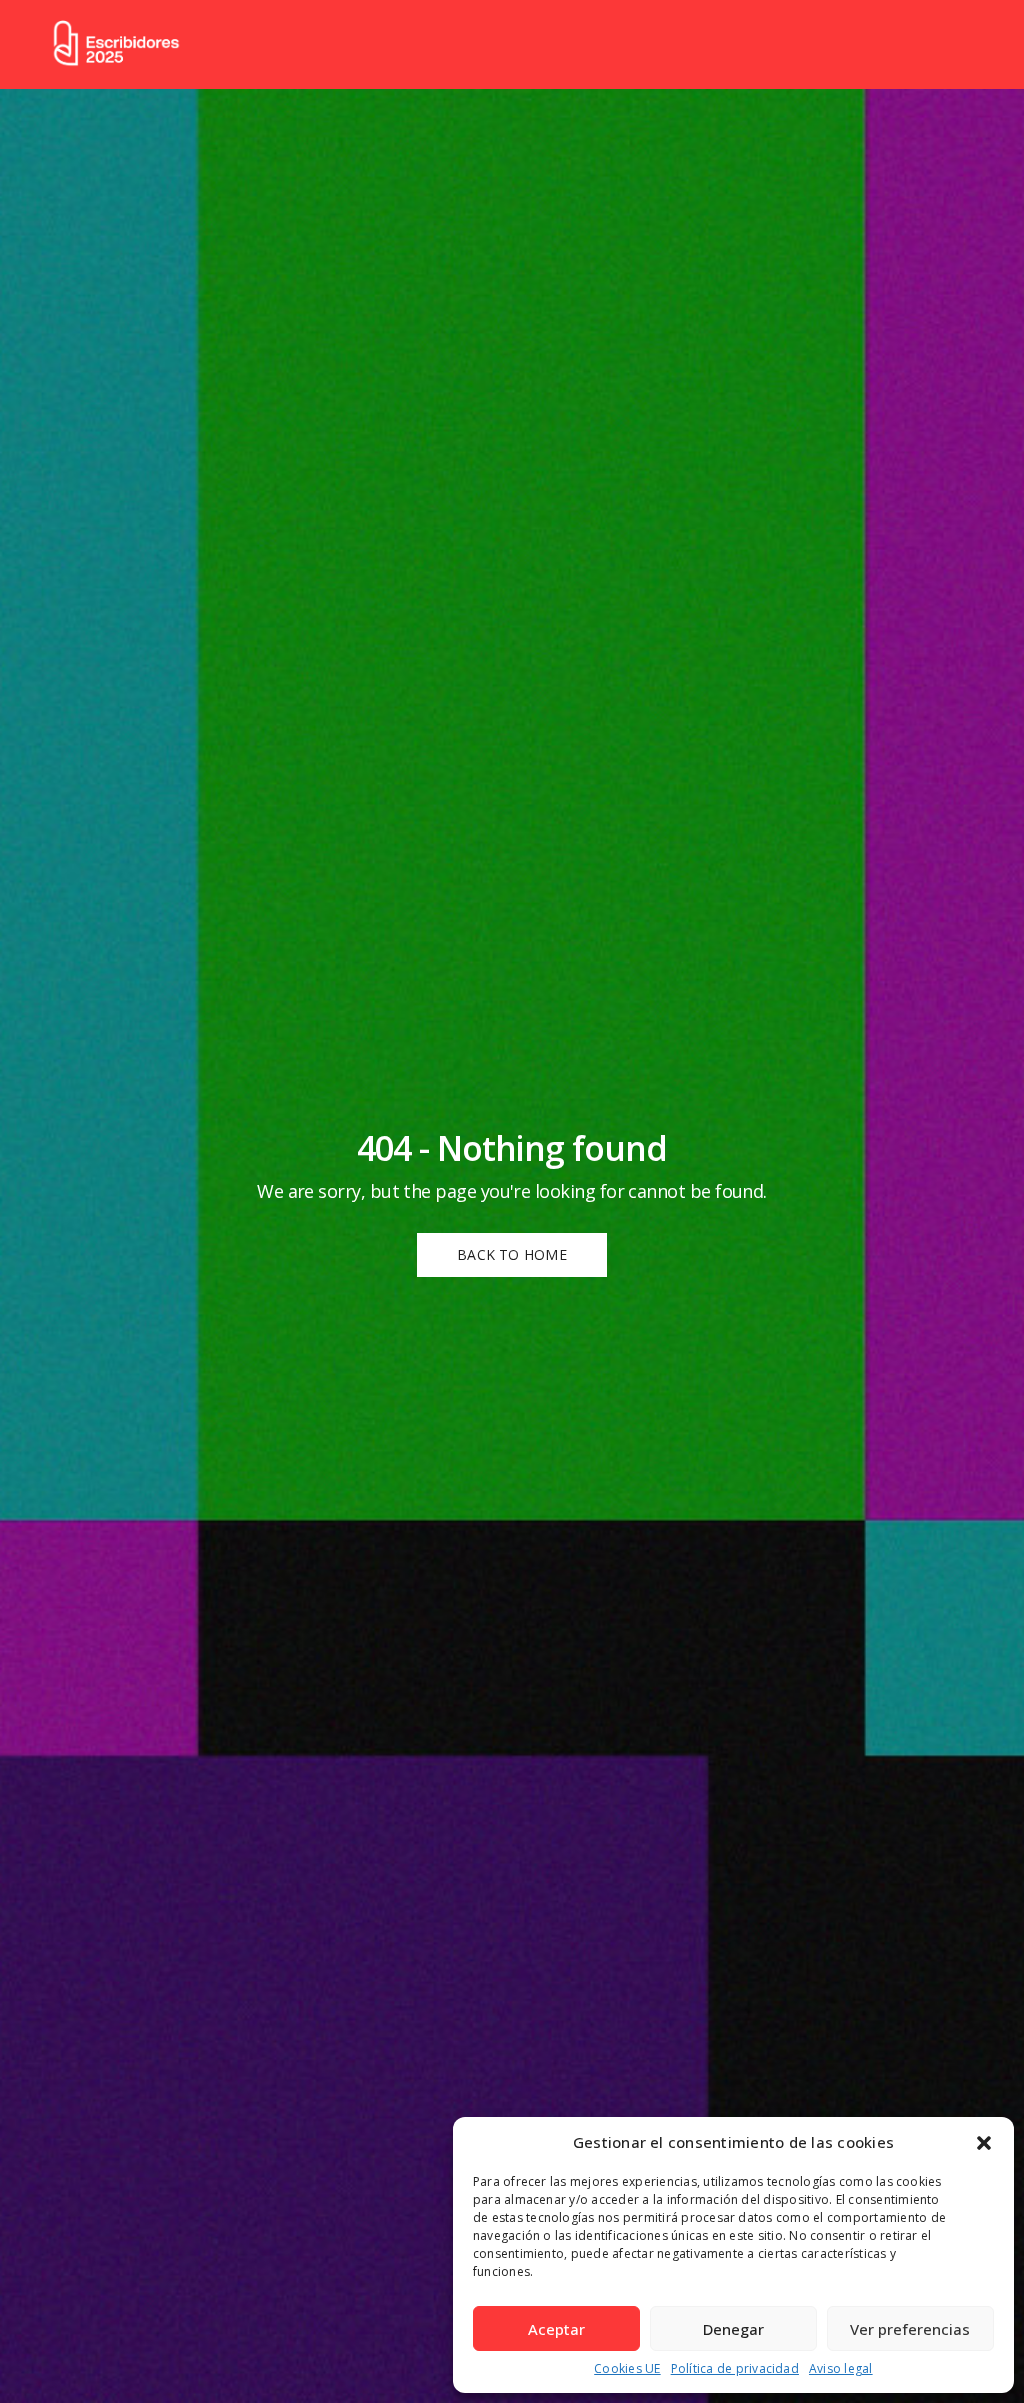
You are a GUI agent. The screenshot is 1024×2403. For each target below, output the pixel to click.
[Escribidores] (116, 44)
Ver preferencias (910, 2329)
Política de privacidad (735, 2369)
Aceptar (556, 2329)
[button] (984, 2143)
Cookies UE (627, 2369)
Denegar (733, 2329)
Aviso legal (841, 2369)
